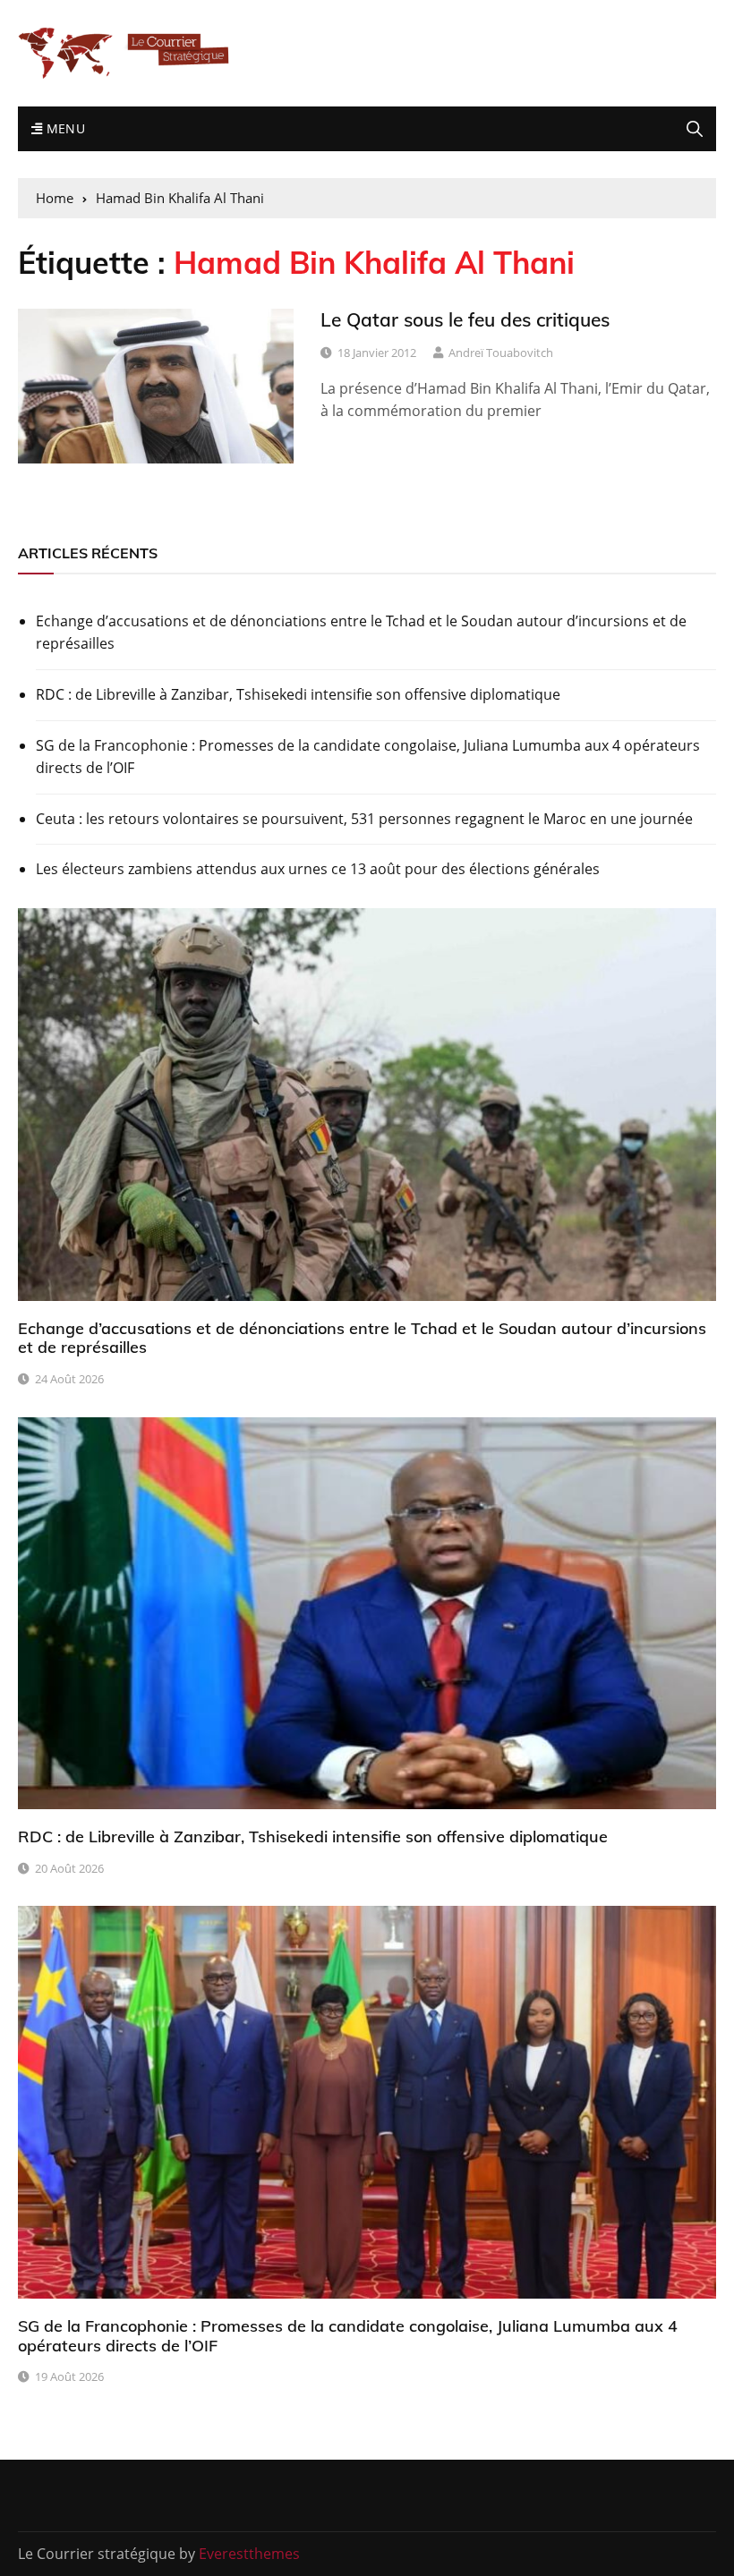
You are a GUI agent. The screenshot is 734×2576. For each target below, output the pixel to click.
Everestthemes (249, 2554)
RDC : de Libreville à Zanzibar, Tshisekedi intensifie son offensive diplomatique (298, 694)
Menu (64, 128)
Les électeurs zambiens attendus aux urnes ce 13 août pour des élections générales (318, 869)
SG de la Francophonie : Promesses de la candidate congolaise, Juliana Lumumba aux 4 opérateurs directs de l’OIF (368, 757)
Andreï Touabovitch (501, 353)
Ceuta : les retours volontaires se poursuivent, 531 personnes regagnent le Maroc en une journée (364, 819)
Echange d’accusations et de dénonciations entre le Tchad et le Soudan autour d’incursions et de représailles (361, 633)
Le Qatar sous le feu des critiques (465, 319)
